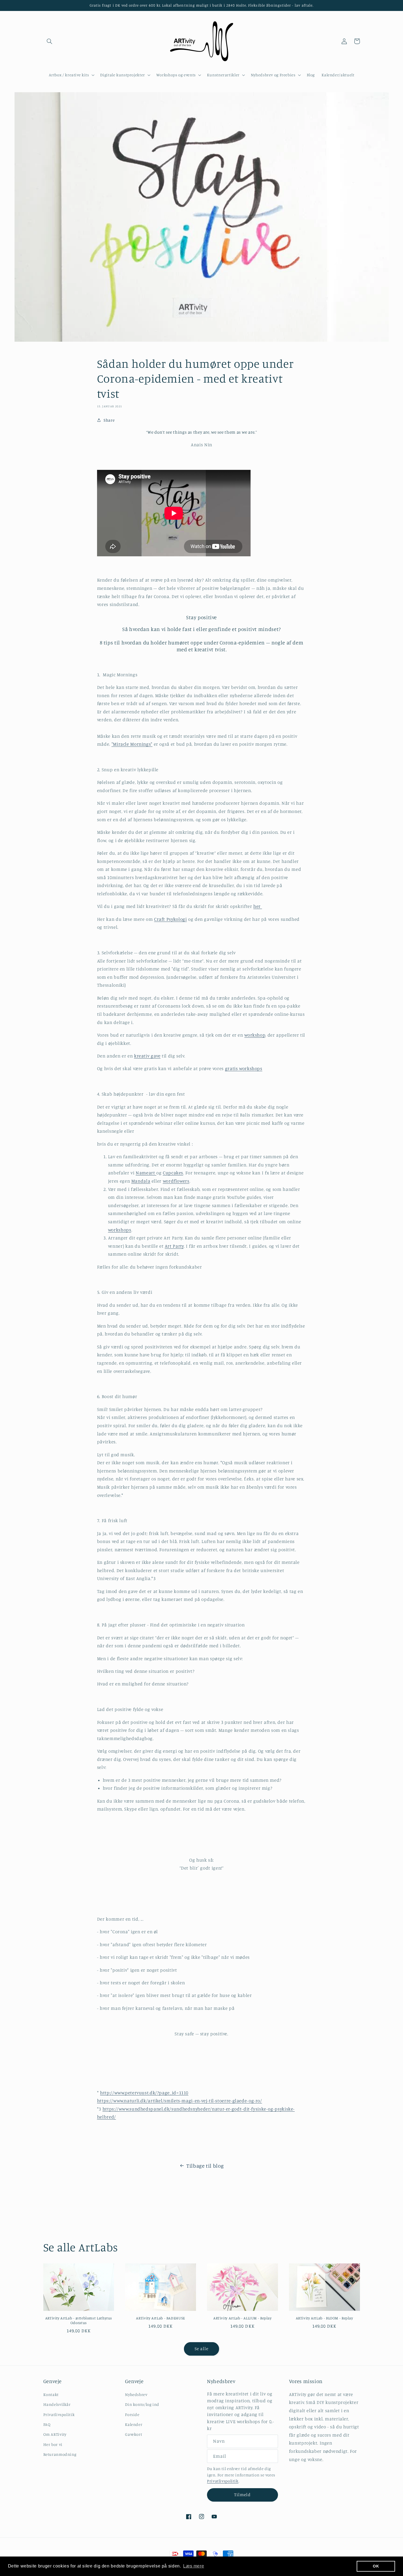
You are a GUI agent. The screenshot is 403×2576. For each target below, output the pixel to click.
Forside (132, 2414)
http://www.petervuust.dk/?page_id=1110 (144, 2093)
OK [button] (376, 2566)
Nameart (146, 1173)
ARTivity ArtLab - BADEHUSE (160, 2318)
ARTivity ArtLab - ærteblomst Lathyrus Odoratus (79, 2320)
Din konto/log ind (142, 2404)
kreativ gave (147, 1056)
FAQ (47, 2424)
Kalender (134, 2424)
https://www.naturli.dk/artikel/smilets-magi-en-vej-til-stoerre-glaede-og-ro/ (180, 2101)
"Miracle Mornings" (132, 744)
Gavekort (134, 2434)
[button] (50, 41)
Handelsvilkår (57, 2404)
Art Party (174, 1246)
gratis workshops (244, 1068)
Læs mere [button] (194, 2566)
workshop (255, 1035)
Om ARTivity (55, 2434)
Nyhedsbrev (136, 2394)
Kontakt (51, 2394)
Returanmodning (60, 2454)
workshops (120, 1230)
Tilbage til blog (205, 2166)
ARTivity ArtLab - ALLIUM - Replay (242, 2318)
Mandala (141, 1181)
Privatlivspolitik (59, 2414)
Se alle (201, 2349)
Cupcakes (173, 1173)
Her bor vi (53, 2444)
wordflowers (176, 1181)
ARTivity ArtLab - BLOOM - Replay (324, 2318)
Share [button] (109, 420)
